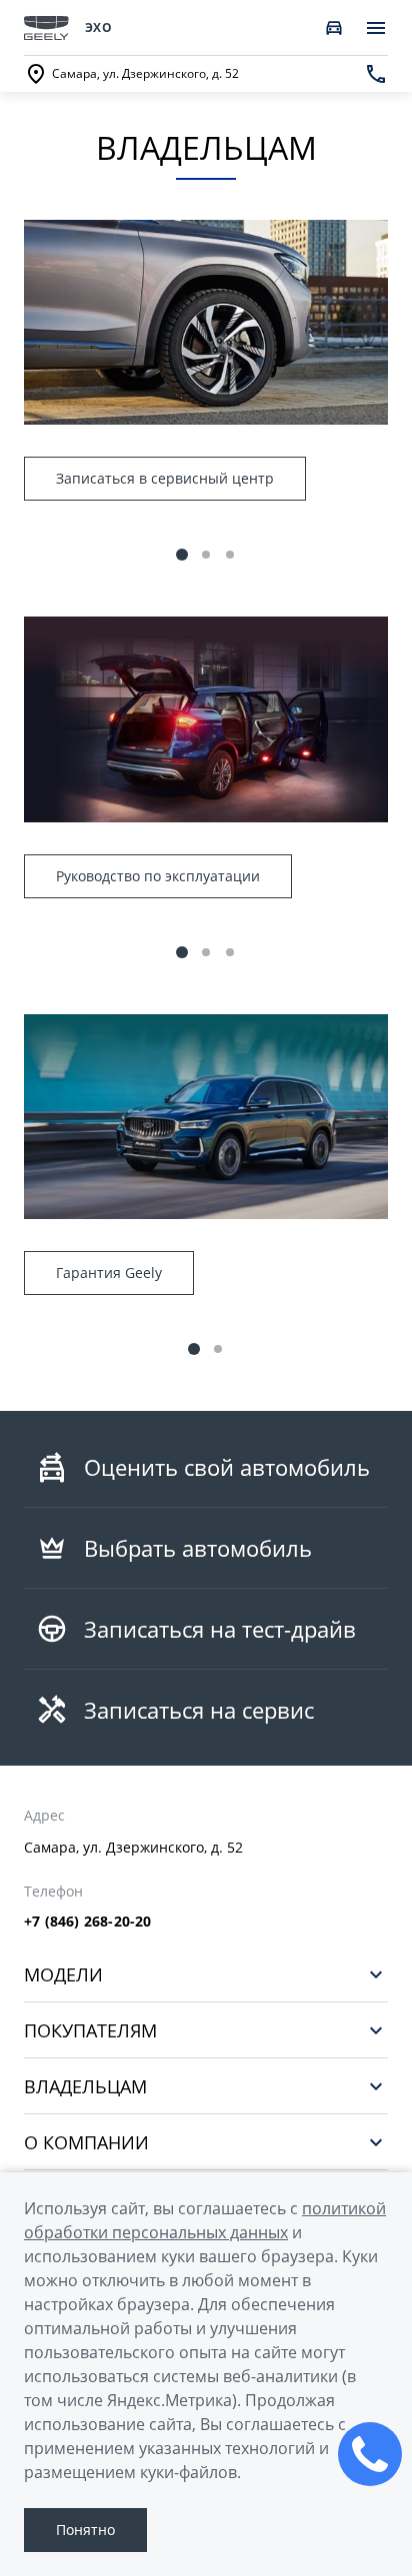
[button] (182, 555)
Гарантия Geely (109, 1273)
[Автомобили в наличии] (334, 28)
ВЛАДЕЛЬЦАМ (85, 2086)
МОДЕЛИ (63, 1974)
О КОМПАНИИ (86, 2142)
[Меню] (376, 28)
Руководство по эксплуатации (158, 876)
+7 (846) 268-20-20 (88, 1922)
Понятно (85, 2530)
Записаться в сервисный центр (165, 478)
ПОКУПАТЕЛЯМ (90, 2030)
